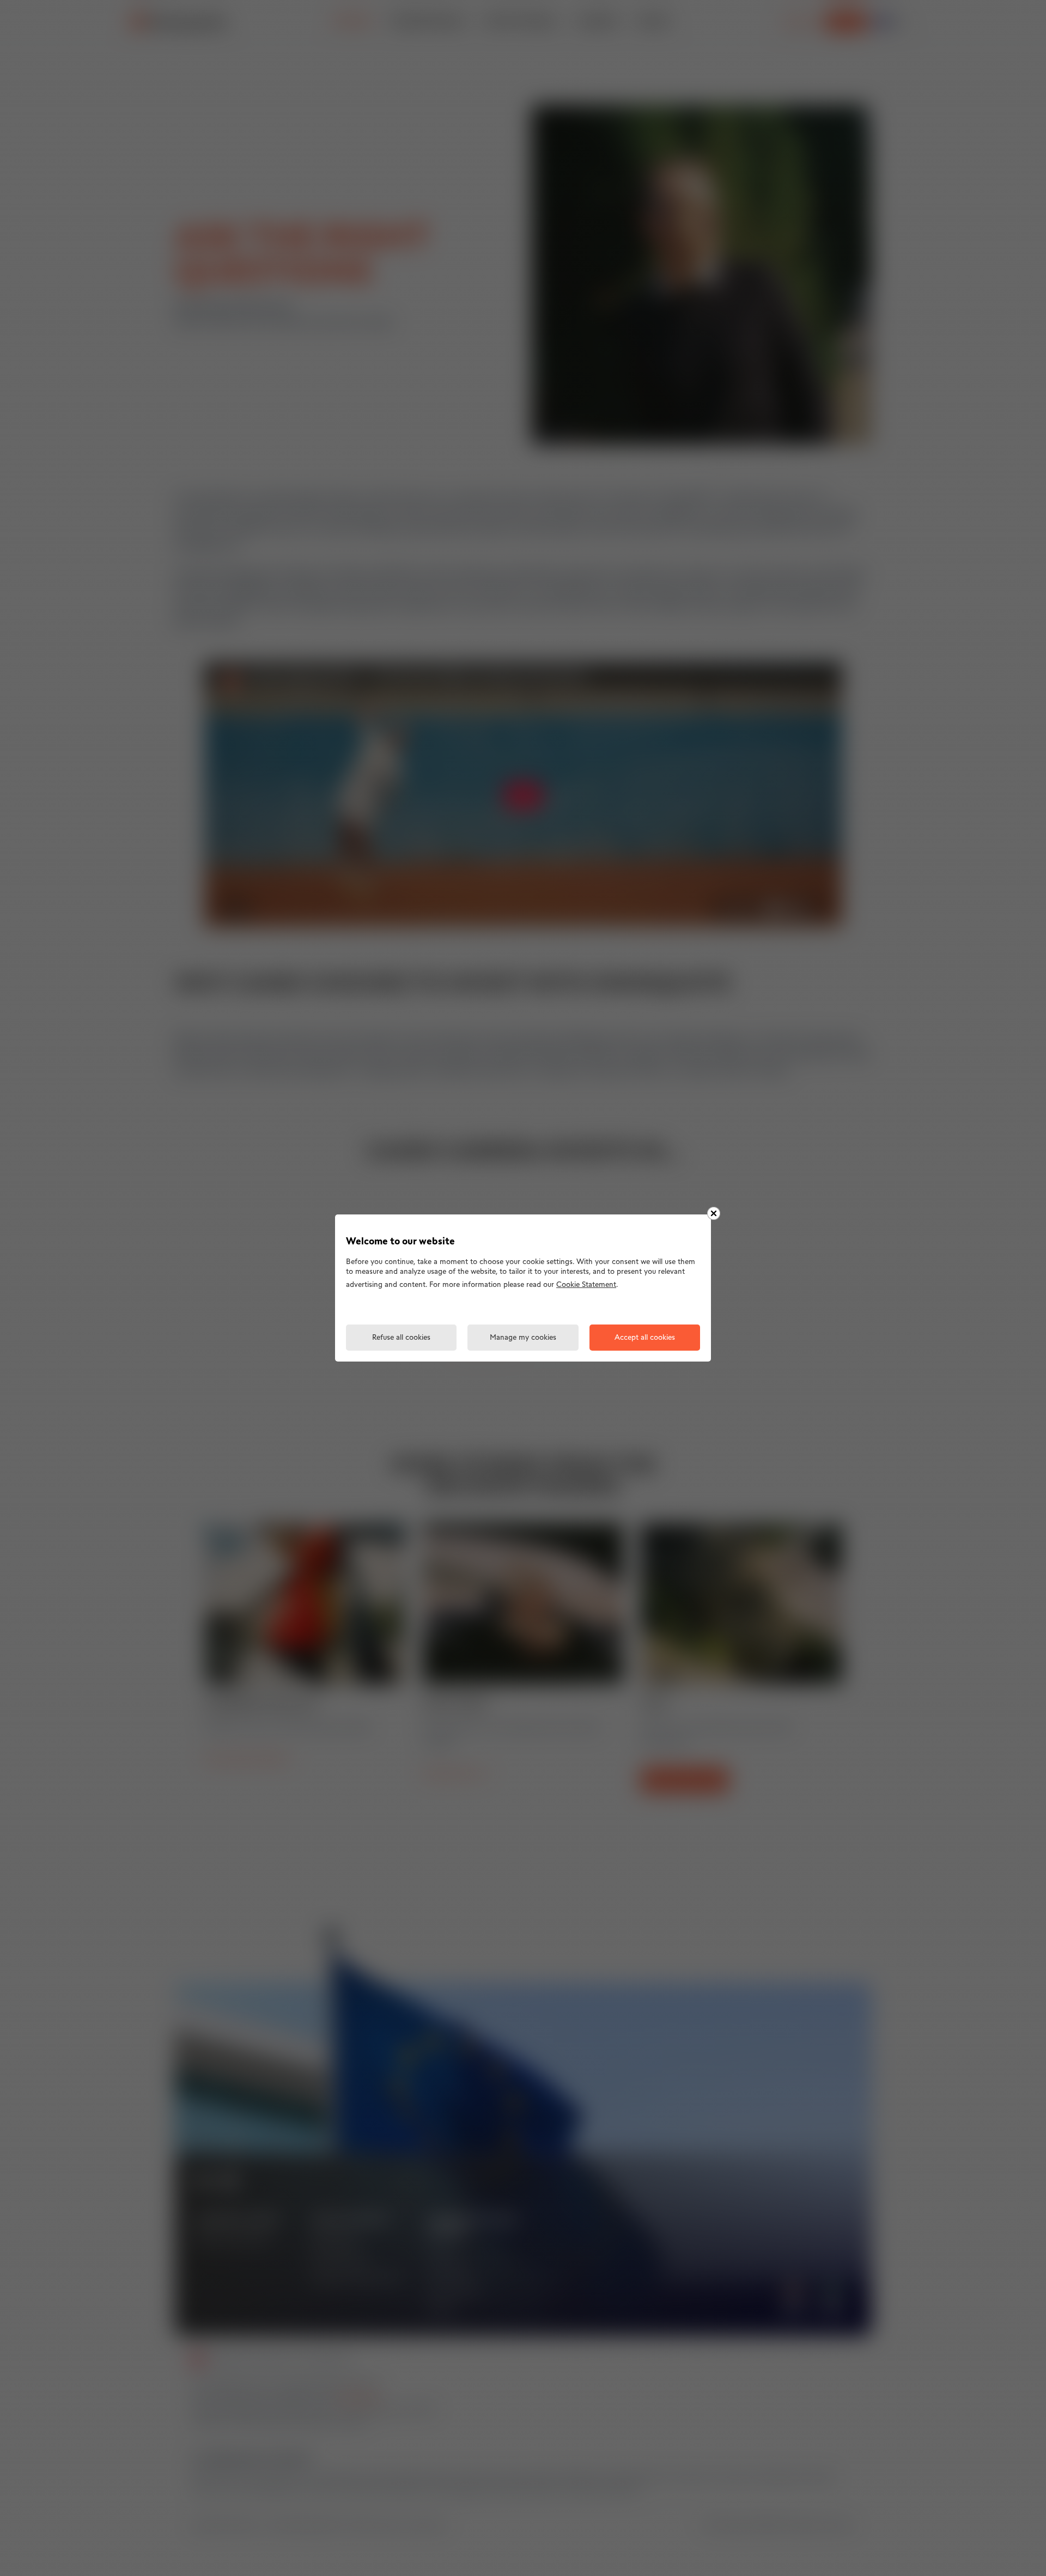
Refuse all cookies (401, 1338)
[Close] (714, 1213)
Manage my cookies (523, 1338)
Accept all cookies (645, 1338)
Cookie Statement (586, 1285)
